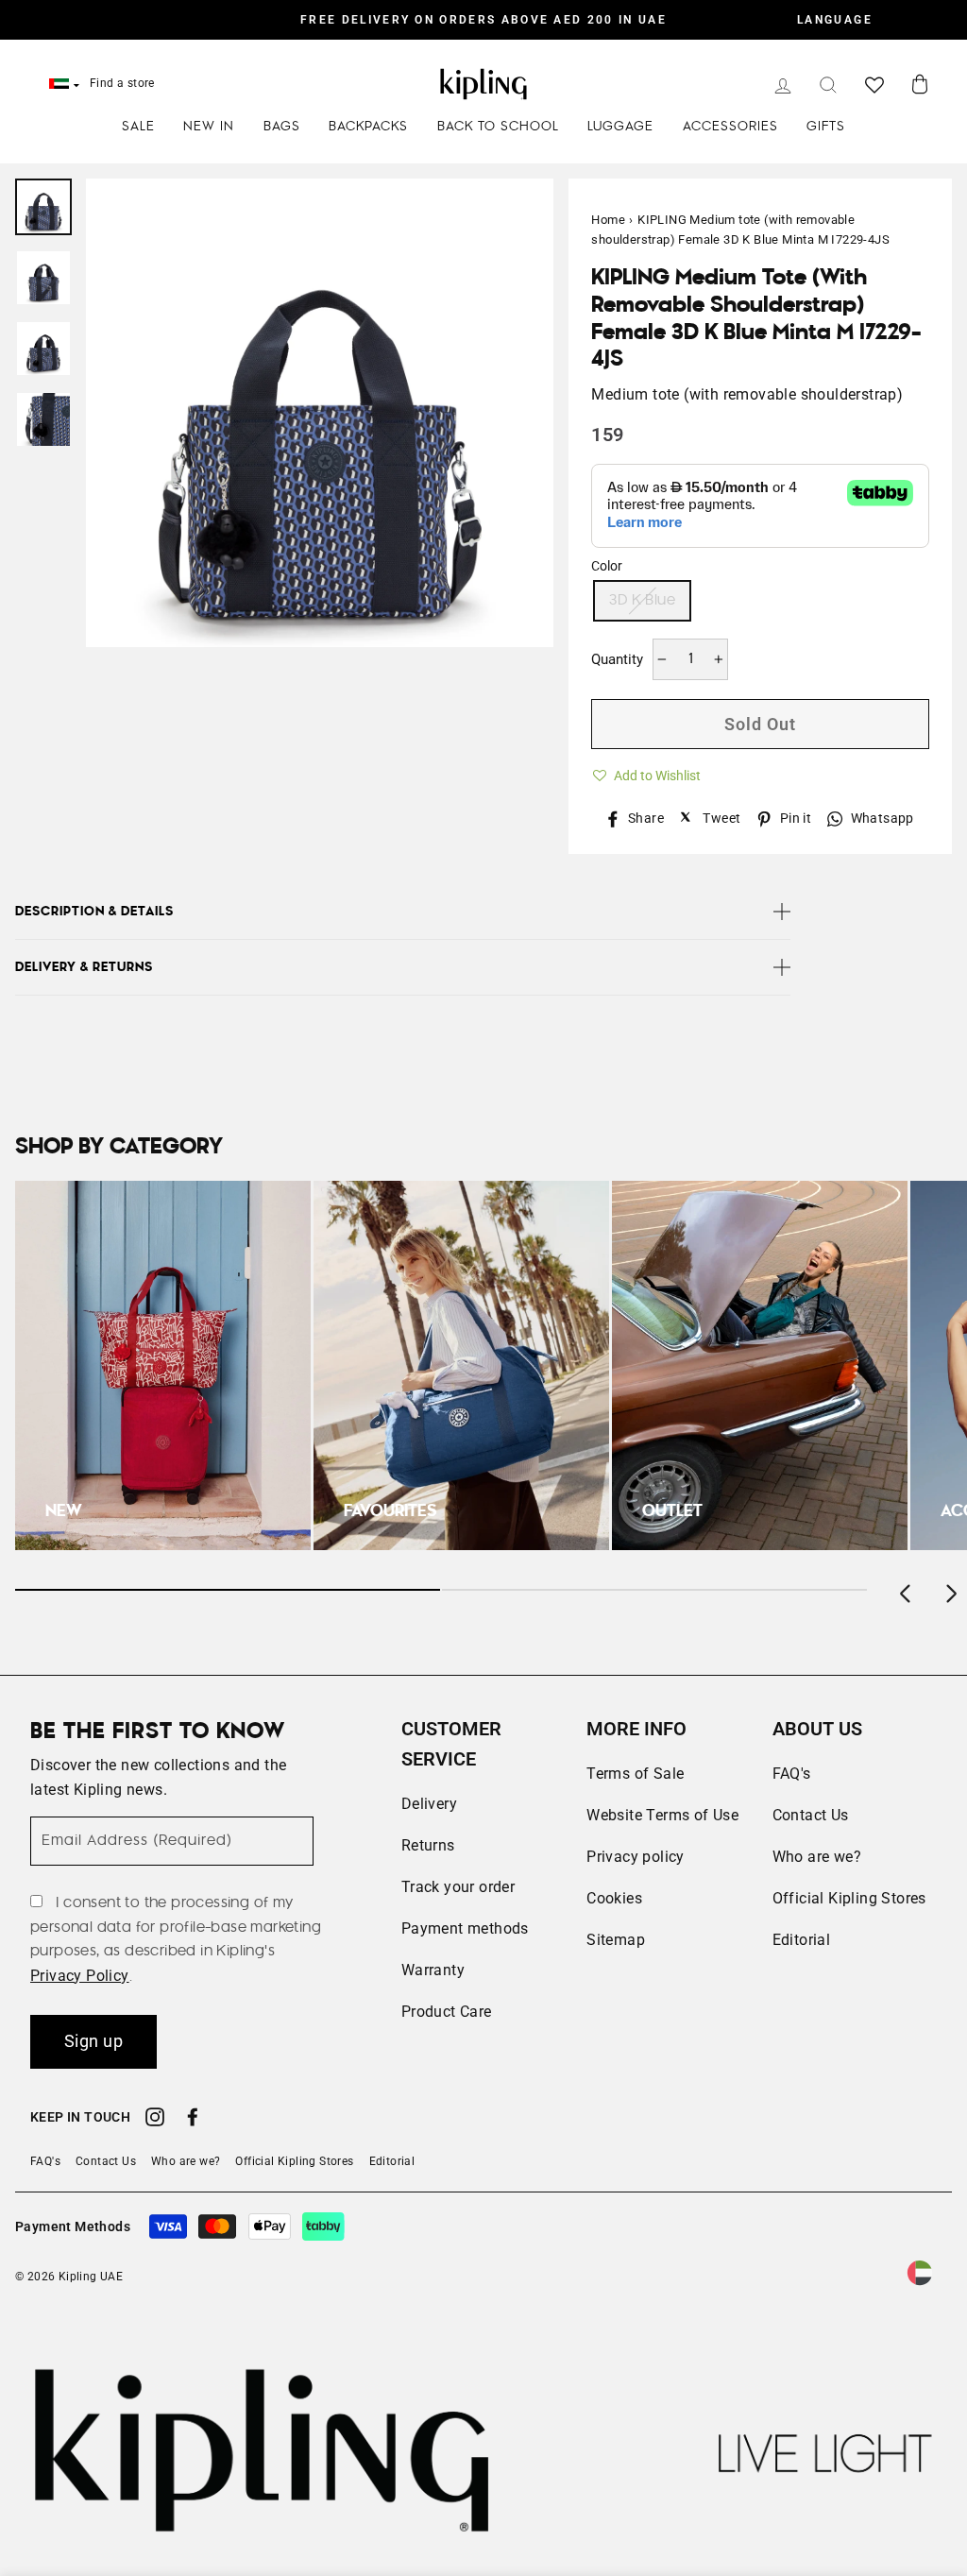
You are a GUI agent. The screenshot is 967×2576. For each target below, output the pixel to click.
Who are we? (817, 1857)
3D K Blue (642, 600)
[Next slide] (950, 1590)
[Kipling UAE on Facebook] (193, 2120)
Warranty (433, 1970)
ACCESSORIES (730, 127)
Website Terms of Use (662, 1815)
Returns (428, 1845)
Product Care (447, 2012)
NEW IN (209, 127)
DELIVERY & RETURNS (84, 967)
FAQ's (792, 1774)
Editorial (802, 1940)
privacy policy (80, 1976)
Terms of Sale (635, 1774)
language (835, 20)
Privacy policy (636, 1857)
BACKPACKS (368, 127)
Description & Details (94, 912)
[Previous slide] (907, 1590)
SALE (138, 127)
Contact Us (811, 1815)
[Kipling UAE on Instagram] (155, 2120)
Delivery (429, 1804)
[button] (646, 773)
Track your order (458, 1887)
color (607, 566)
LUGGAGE (620, 127)
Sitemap (616, 1940)
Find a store (122, 83)
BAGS (282, 127)
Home (608, 220)
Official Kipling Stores (849, 1898)
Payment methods (465, 1928)
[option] (483, 20)
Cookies (614, 1898)
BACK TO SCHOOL (498, 127)
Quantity (617, 659)
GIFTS (826, 127)
